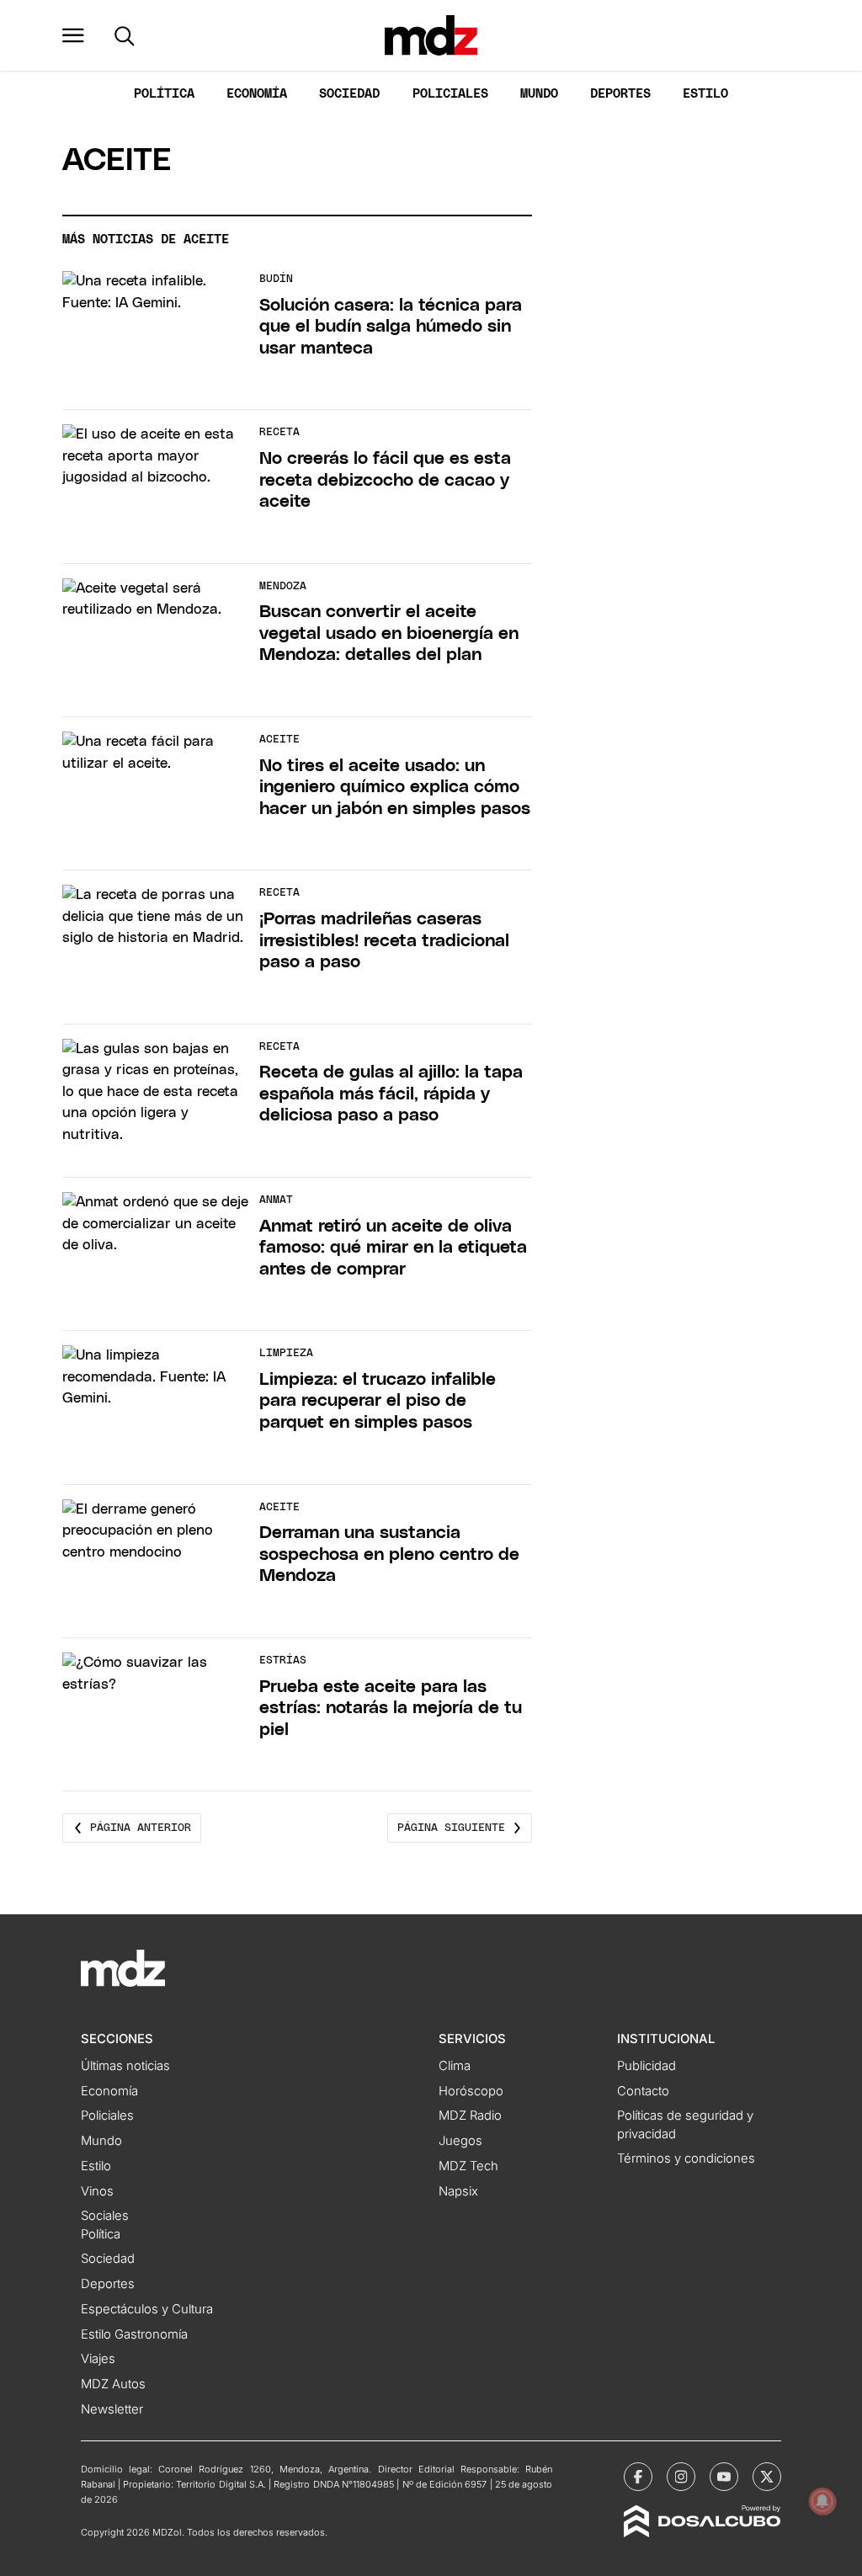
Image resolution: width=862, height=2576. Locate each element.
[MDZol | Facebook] (638, 2477)
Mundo (539, 94)
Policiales (450, 94)
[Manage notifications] (822, 2501)
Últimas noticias (125, 2066)
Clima (455, 2066)
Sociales (105, 2216)
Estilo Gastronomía (134, 2334)
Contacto (643, 2091)
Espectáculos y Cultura (147, 2309)
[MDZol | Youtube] (724, 2477)
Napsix (458, 2191)
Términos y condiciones (686, 2158)
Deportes (620, 94)
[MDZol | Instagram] (681, 2477)
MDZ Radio (470, 2116)
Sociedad (349, 94)
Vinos (97, 2191)
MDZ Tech (468, 2166)
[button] (73, 35)
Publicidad (646, 2066)
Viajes (98, 2359)
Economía (257, 94)
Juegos (460, 2141)
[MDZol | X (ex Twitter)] (767, 2477)
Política (164, 94)
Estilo (705, 94)
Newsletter (112, 2409)
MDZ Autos (113, 2384)
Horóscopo (471, 2091)
